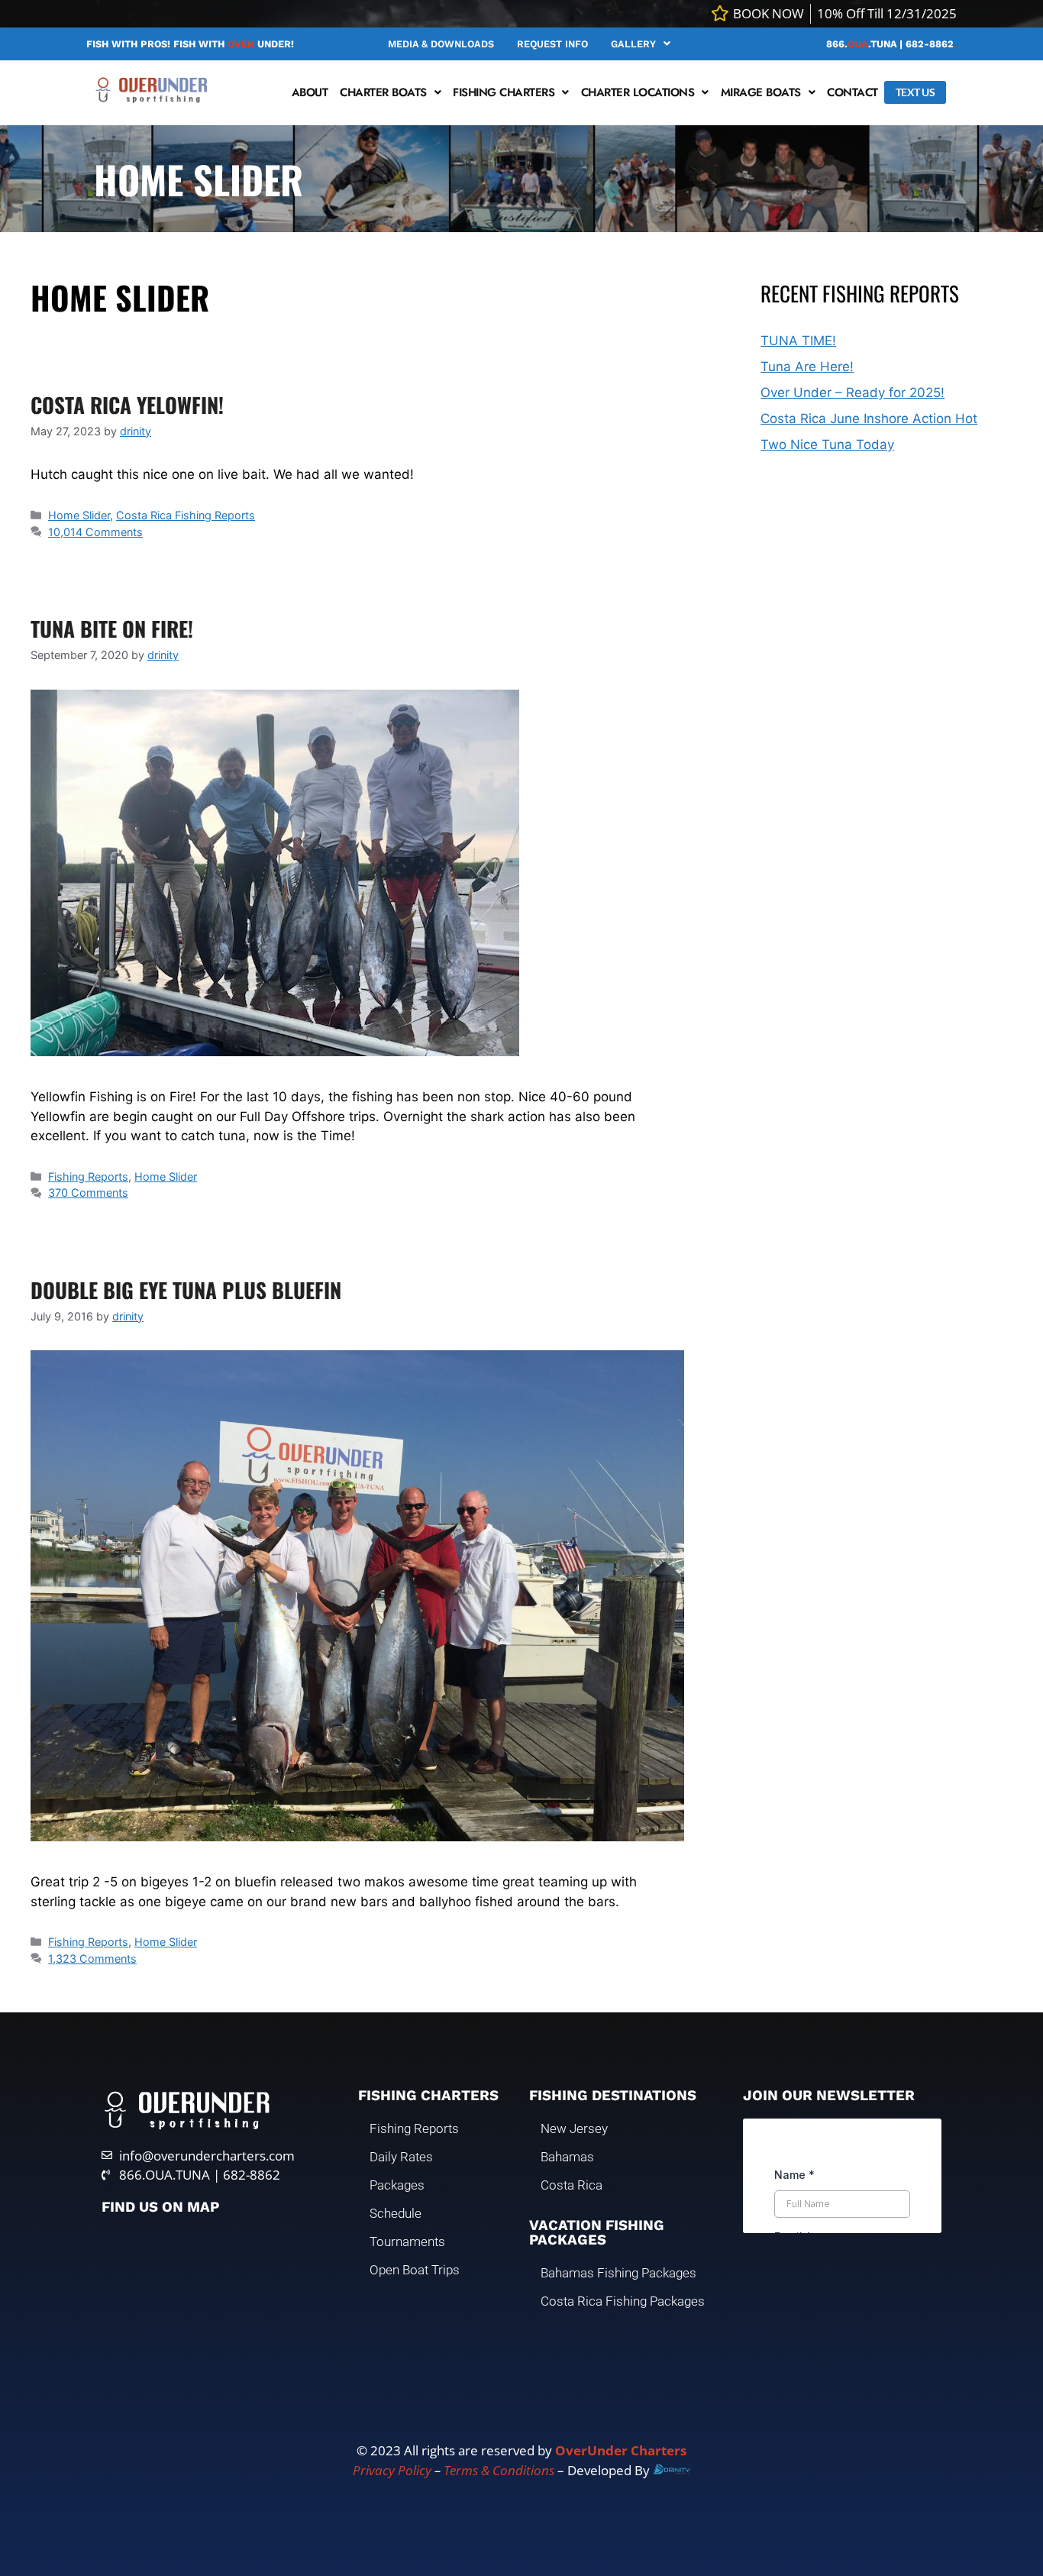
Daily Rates (401, 2157)
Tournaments (407, 2241)
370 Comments (88, 1193)
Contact (852, 92)
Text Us (915, 92)
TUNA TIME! (798, 341)
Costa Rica (572, 2185)
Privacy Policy (392, 2470)
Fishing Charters (504, 92)
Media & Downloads (441, 44)
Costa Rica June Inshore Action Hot (869, 419)
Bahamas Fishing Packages (618, 2273)
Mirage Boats (761, 92)
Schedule (396, 2213)
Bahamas (567, 2157)
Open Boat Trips (415, 2270)
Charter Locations (638, 92)
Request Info (552, 44)
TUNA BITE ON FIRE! (112, 629)
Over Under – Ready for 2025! (852, 393)
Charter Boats (383, 92)
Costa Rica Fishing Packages (623, 2301)
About (310, 92)
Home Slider (79, 515)
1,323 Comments (92, 1959)
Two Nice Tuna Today (827, 444)
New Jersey (574, 2128)
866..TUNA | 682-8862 (890, 44)
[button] (641, 44)
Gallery (633, 44)
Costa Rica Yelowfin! (127, 405)
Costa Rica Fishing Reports (186, 515)
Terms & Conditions (499, 2470)
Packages (397, 2185)
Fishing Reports (88, 1176)
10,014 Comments (95, 532)
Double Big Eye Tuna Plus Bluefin (186, 1290)
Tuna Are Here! (807, 367)
